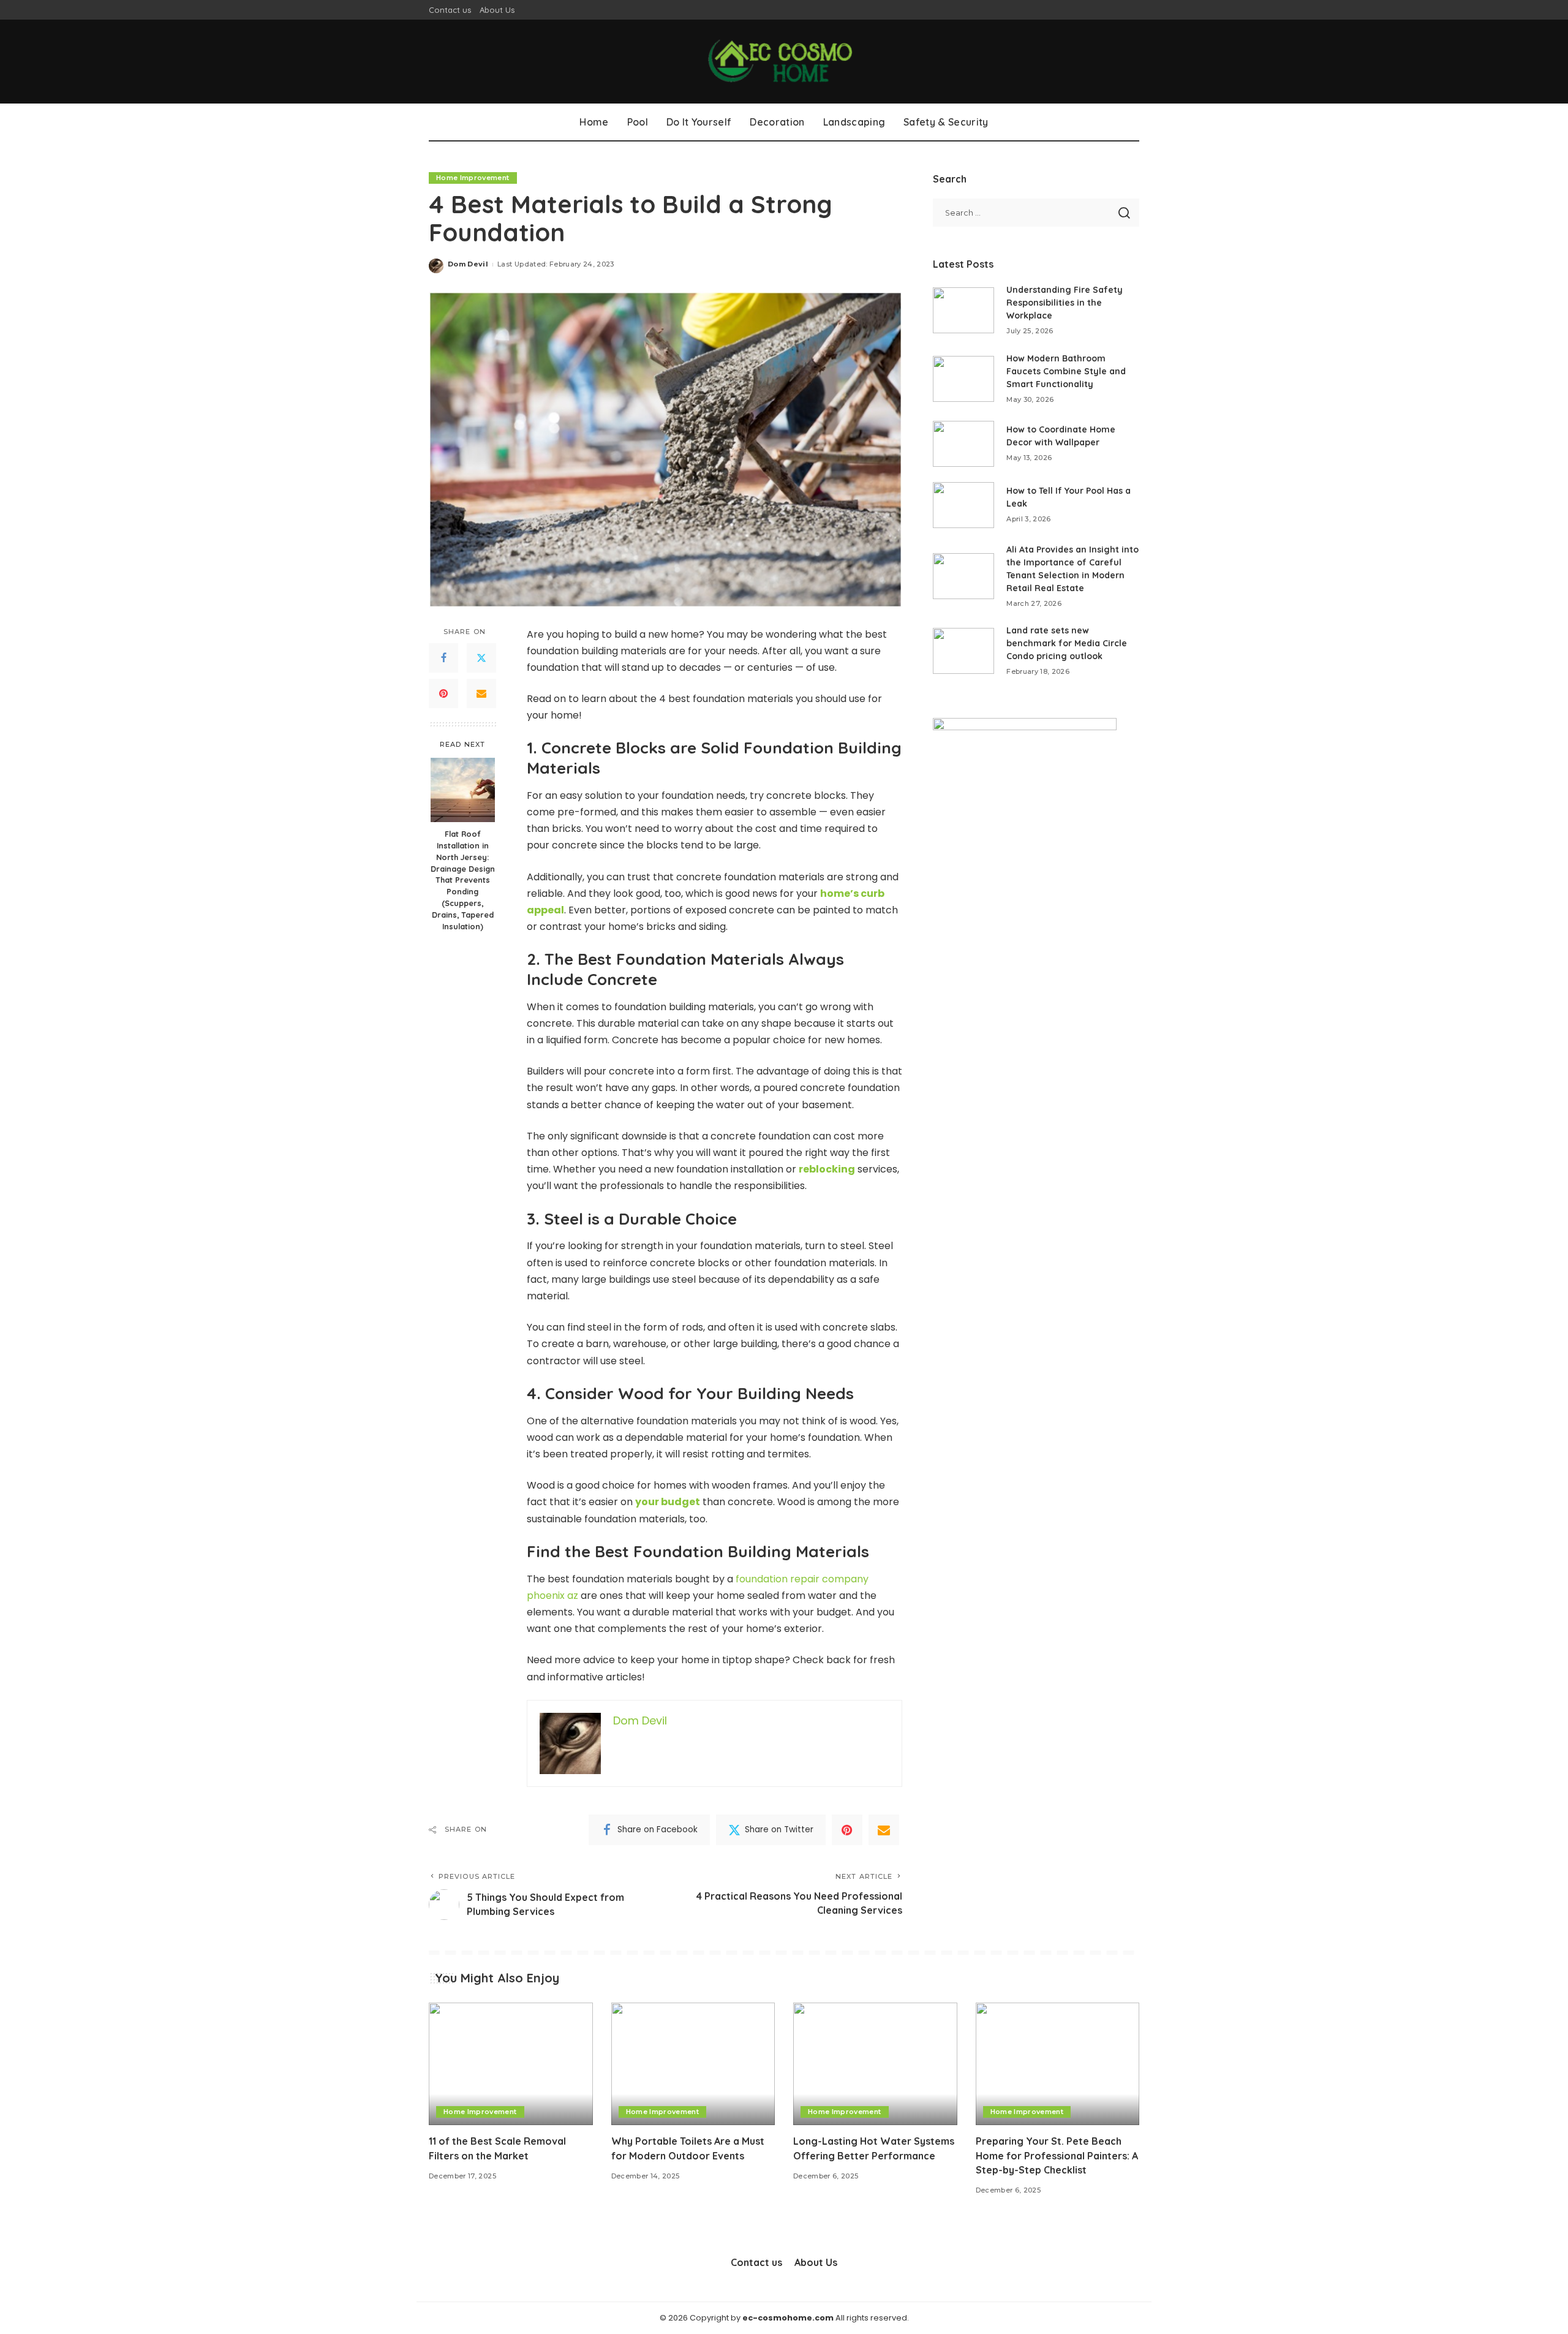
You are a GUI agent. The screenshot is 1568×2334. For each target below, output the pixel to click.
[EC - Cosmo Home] (784, 62)
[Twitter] (481, 658)
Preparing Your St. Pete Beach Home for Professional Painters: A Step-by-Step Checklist (1057, 2155)
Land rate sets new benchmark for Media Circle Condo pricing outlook (1067, 643)
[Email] (481, 693)
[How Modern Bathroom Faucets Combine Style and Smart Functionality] (963, 379)
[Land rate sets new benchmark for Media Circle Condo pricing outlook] (963, 651)
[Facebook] (443, 658)
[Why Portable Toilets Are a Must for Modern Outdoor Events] (693, 2064)
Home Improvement (473, 178)
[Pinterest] (443, 693)
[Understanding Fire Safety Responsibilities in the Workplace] (963, 310)
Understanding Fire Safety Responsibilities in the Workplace (1065, 303)
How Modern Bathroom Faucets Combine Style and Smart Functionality (1066, 371)
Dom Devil (468, 264)
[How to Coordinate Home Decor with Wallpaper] (963, 444)
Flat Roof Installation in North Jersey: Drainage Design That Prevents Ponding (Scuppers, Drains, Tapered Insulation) (463, 880)
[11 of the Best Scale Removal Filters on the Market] (511, 2064)
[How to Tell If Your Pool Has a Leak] (963, 505)
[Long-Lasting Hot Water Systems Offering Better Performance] (875, 2064)
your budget (668, 1502)
